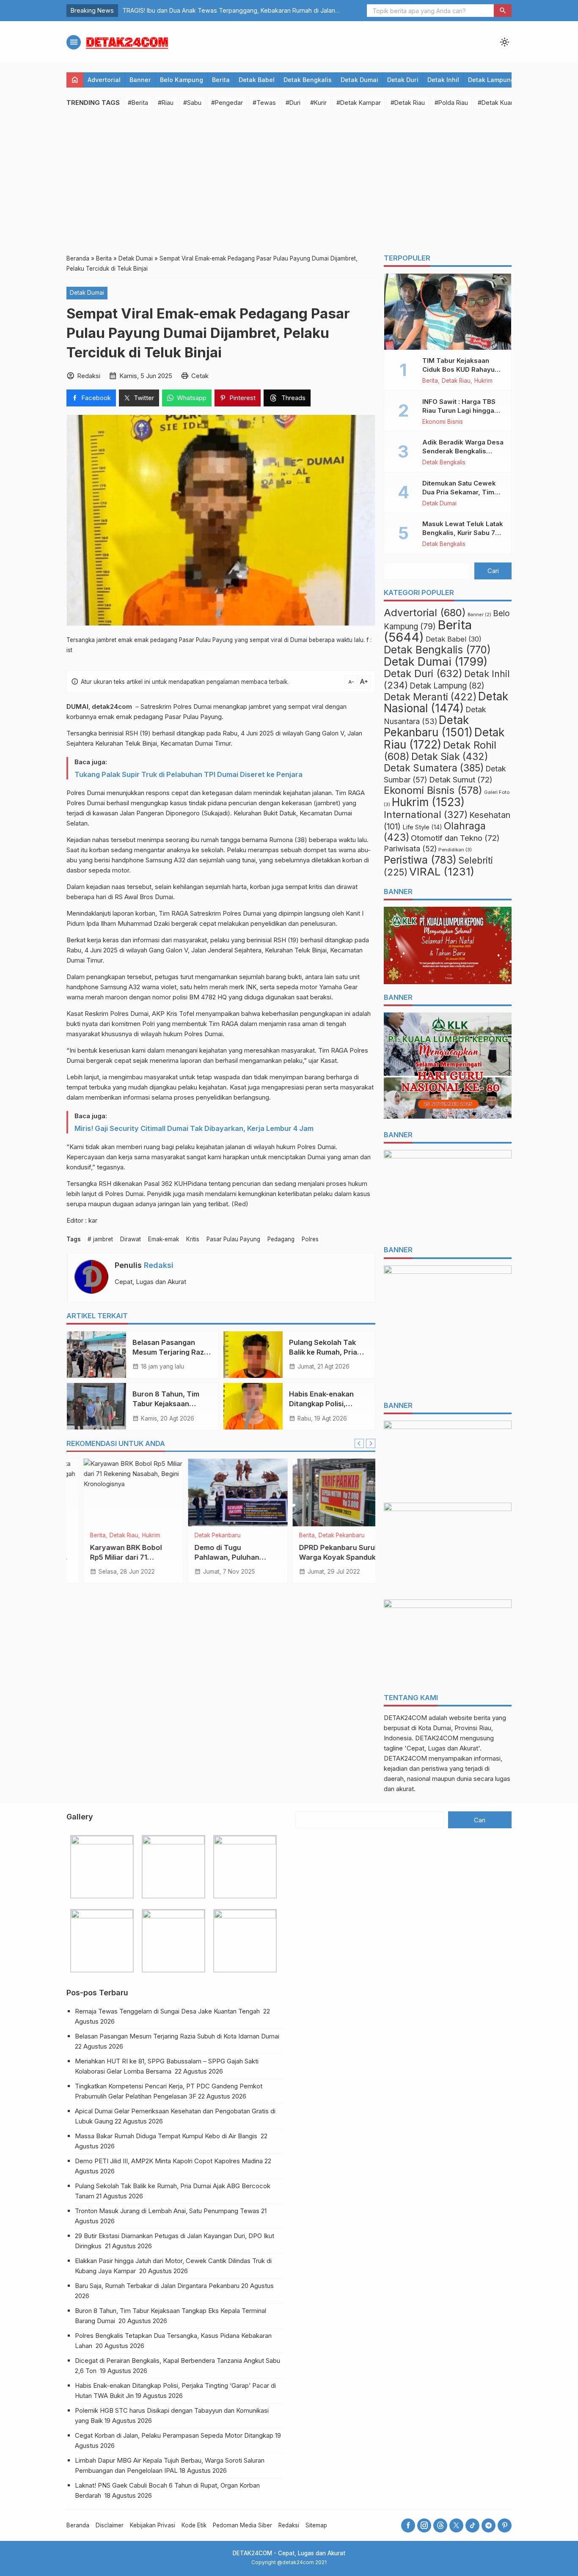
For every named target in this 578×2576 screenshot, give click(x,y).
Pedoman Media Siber (242, 2525)
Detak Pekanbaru (96, 1536)
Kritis (193, 1239)
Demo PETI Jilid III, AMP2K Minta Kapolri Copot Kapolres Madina (169, 2161)
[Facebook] (408, 2525)
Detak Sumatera (434, 768)
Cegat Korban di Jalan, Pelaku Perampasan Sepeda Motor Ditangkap (174, 2435)
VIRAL (442, 871)
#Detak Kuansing (502, 103)
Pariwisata (410, 849)
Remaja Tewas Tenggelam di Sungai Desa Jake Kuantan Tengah (168, 2011)
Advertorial (104, 80)
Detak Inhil (443, 80)
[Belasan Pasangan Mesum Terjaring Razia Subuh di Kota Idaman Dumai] (96, 1355)
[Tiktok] (472, 2525)
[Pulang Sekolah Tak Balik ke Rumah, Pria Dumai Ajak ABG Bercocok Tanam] (253, 1355)
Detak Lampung (491, 80)
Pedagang (281, 1239)
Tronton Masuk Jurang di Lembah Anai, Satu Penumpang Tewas (167, 2211)
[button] (503, 11)
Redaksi (159, 1265)
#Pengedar (227, 103)
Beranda (78, 2525)
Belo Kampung (182, 80)
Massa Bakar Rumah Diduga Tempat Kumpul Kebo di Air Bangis (167, 2136)
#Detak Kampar (359, 103)
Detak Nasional (446, 702)
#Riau (166, 103)
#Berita (138, 103)
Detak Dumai (359, 80)
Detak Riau (456, 381)
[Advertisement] (289, 181)
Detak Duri (403, 80)
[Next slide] (371, 1443)
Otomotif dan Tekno (455, 838)
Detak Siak (450, 757)
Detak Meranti (430, 697)
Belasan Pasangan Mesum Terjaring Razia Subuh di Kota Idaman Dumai (178, 2036)
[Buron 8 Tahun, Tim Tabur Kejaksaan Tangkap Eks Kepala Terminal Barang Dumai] (96, 1406)
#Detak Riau (408, 103)
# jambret (100, 1239)
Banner (140, 80)
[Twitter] (456, 2525)
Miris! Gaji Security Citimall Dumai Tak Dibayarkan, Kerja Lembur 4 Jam (194, 1128)
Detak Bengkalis (308, 80)
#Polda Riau (451, 103)
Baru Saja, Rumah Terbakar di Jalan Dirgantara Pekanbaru (157, 2286)
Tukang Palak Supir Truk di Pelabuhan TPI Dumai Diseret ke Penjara (189, 774)
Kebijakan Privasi (153, 2525)
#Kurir (318, 103)
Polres (310, 1239)
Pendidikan (455, 850)
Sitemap (316, 2525)
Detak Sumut (461, 779)
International (426, 814)
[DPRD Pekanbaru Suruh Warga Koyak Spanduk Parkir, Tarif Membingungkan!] (221, 1492)
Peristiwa (420, 860)
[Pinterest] (505, 2525)
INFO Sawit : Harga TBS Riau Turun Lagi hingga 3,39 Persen (459, 410)
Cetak (200, 375)
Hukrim (483, 381)
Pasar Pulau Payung (233, 1239)
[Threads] (440, 2525)
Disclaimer (110, 2525)
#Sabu (192, 103)
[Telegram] (489, 2525)
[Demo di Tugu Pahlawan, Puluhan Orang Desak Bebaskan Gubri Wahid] (117, 1492)
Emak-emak (164, 1239)
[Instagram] (424, 2525)
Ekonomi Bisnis (443, 422)
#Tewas (264, 103)
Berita (221, 80)
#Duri (293, 103)
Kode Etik (194, 2525)
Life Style (422, 827)
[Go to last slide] (359, 1443)
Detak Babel (257, 80)
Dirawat (131, 1239)
